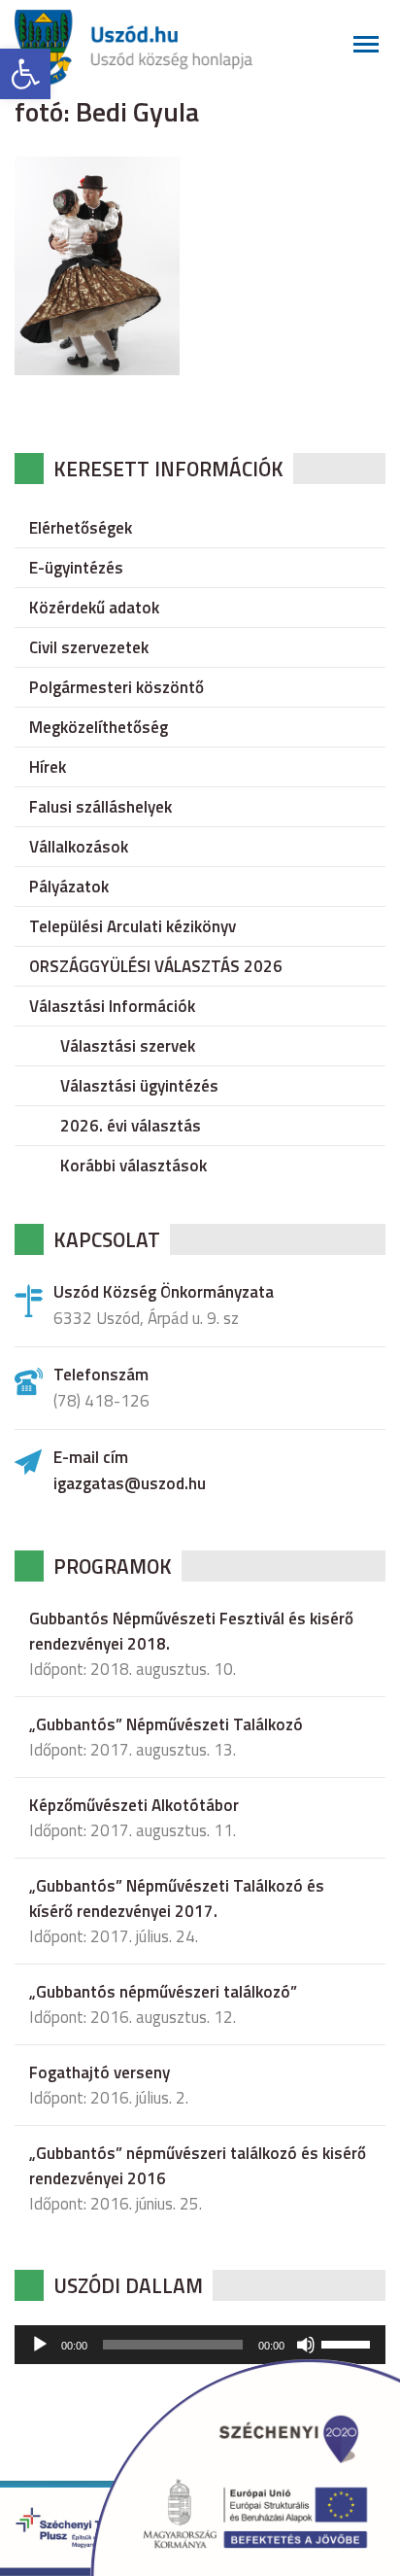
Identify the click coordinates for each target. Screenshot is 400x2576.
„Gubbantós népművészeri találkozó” (163, 1992)
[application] (200, 2345)
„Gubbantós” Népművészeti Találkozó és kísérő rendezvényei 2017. (177, 1898)
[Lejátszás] (40, 2345)
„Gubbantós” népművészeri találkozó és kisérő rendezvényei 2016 (198, 2166)
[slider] (349, 2343)
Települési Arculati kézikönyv (133, 926)
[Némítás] (306, 2345)
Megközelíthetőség (99, 727)
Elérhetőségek (81, 528)
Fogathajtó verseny (100, 2072)
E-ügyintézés (76, 568)
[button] (25, 74)
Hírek (48, 767)
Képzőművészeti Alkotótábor (134, 1805)
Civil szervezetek (89, 647)
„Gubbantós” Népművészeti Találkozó (166, 1724)
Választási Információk (112, 1006)
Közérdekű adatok (94, 608)
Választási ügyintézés (139, 1086)
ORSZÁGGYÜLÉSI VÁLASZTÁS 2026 (156, 966)
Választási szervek (128, 1046)
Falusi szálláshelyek (100, 807)
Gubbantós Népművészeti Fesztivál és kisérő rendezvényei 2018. (191, 1631)
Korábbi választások (133, 1166)
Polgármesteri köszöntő (117, 687)
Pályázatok (69, 887)
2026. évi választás (131, 1126)
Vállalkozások (79, 847)
